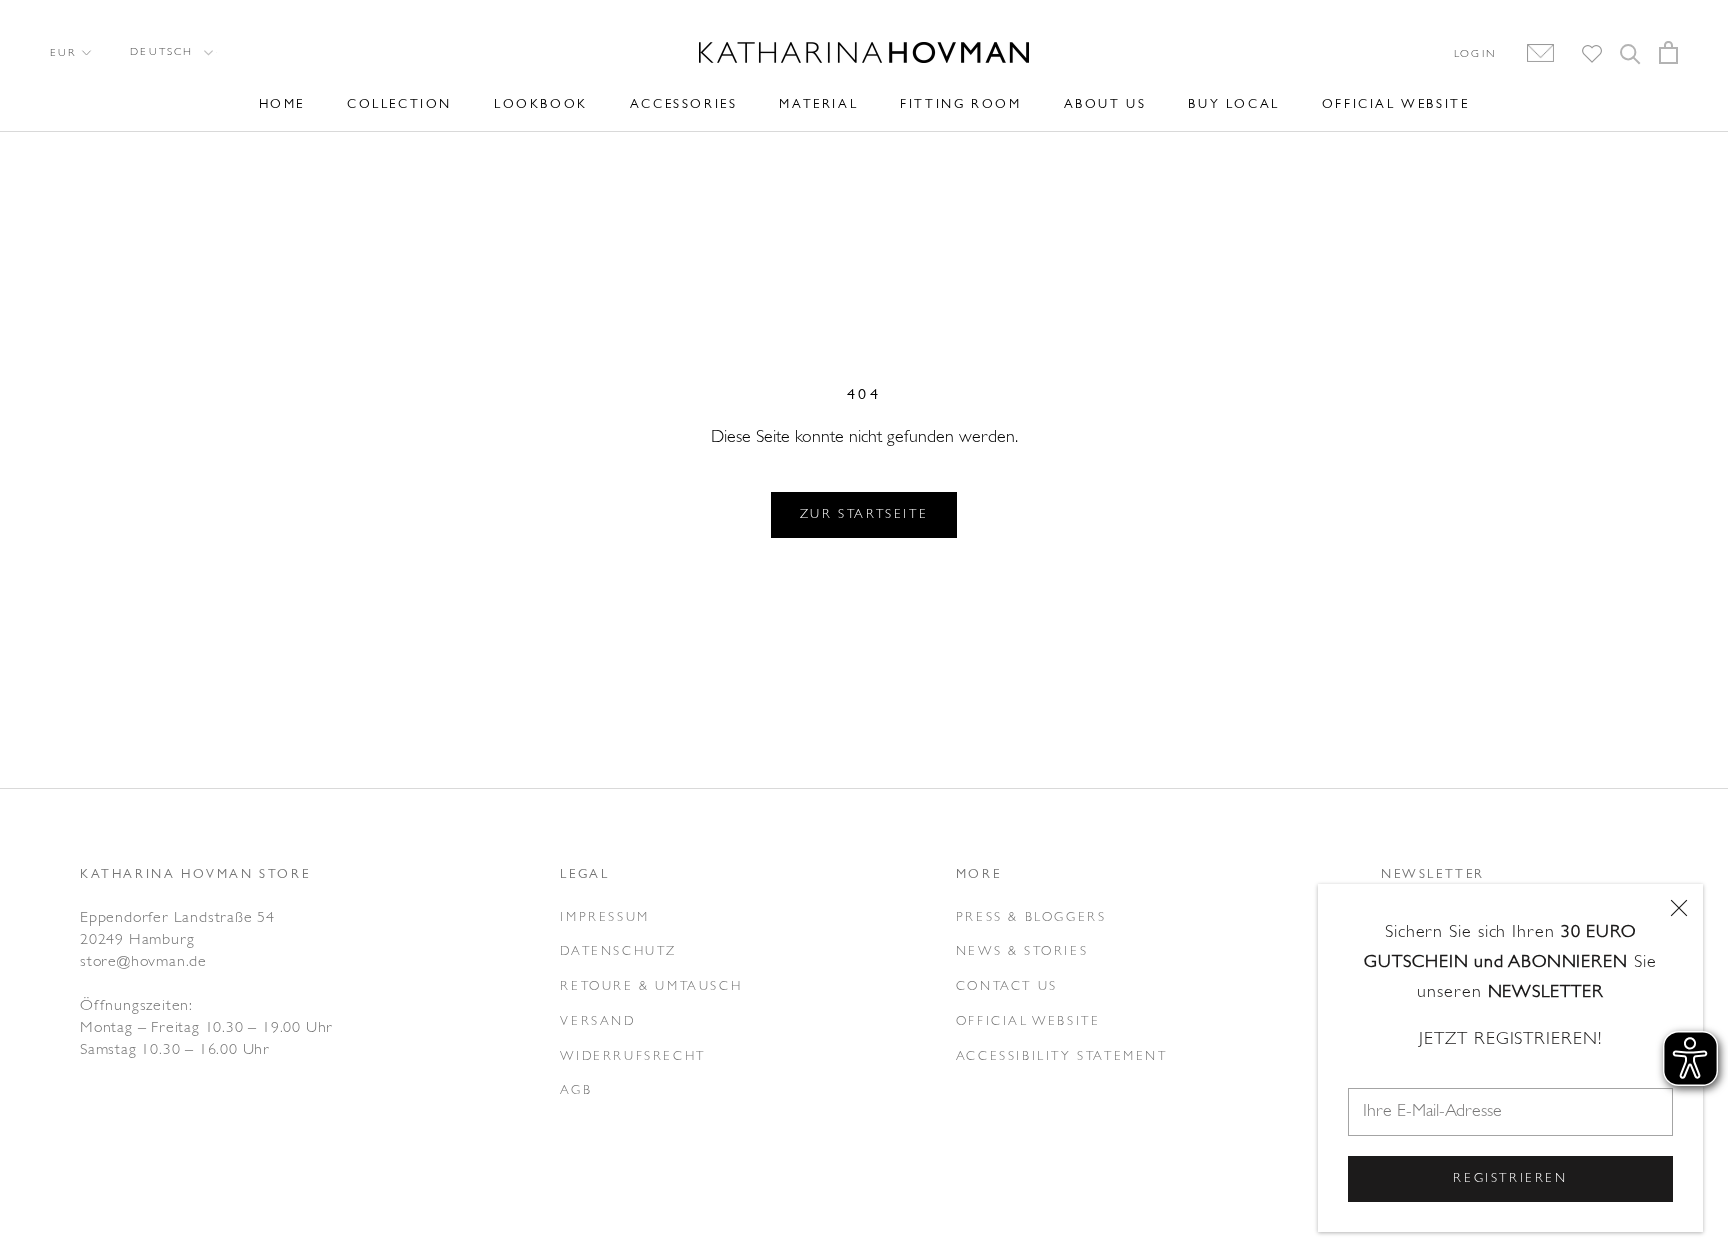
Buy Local (1233, 104)
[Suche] (1630, 52)
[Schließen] (1679, 908)
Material (818, 104)
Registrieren (1510, 1178)
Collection (399, 104)
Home (282, 104)
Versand (597, 1021)
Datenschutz (618, 951)
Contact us (1007, 986)
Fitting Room (960, 104)
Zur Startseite (864, 514)
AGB (576, 1090)
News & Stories (1022, 951)
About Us (1105, 104)
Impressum (604, 917)
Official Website (1396, 104)
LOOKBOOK (541, 104)
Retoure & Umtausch (651, 986)
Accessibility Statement (1062, 1056)
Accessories (684, 104)
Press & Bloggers (1031, 917)
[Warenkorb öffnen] (1668, 52)
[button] (170, 52)
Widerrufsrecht (632, 1056)
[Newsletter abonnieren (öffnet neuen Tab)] (1530, 54)
